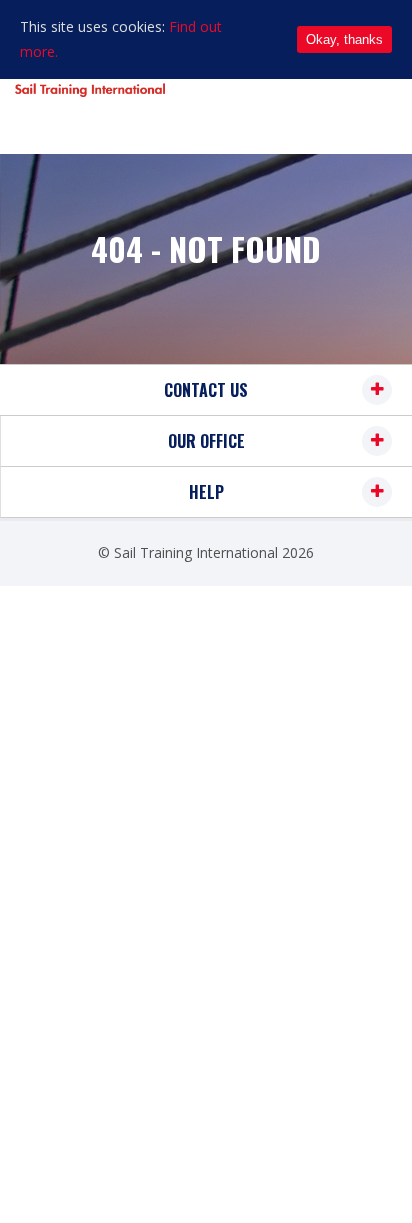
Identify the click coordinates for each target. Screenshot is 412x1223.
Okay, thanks (344, 39)
